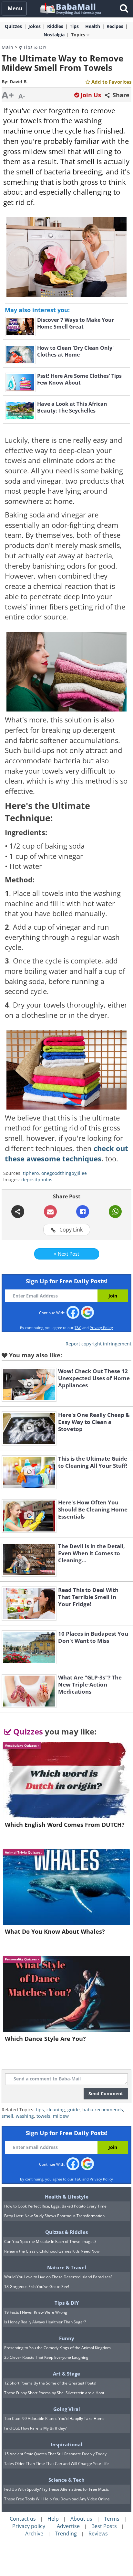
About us (81, 2519)
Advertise (68, 2526)
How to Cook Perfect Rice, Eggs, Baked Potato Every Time (55, 2206)
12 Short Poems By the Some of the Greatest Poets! (50, 2383)
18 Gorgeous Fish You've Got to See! (37, 2287)
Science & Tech (66, 2480)
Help (53, 2519)
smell (7, 2116)
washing (25, 2116)
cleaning (56, 2110)
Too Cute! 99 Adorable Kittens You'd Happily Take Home (54, 2418)
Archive (34, 2534)
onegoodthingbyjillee (64, 1173)
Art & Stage (66, 2374)
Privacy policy (29, 2526)
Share (120, 95)
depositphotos (37, 1180)
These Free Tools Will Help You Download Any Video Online (57, 2499)
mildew (61, 2116)
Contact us (23, 2519)
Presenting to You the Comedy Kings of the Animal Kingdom (57, 2348)
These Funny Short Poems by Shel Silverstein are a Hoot (54, 2393)
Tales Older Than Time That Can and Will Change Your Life (56, 2464)
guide (74, 2110)
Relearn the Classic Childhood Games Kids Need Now (52, 2251)
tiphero (31, 1173)
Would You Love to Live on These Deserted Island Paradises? (58, 2277)
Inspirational (66, 2444)
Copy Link (70, 1230)
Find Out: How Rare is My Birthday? (35, 2428)
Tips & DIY (34, 47)
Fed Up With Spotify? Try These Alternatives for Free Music (56, 2489)
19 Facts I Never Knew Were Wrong (36, 2312)
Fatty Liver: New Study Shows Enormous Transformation (54, 2216)
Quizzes (27, 1731)
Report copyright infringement (98, 1344)
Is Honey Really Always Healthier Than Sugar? (45, 2322)
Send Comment (106, 2093)
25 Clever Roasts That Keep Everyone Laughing (46, 2357)
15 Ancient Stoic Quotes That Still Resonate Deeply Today (55, 2454)
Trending (66, 2534)
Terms (112, 2519)
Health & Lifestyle (67, 2197)
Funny (67, 2338)
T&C (78, 1328)
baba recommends (103, 2110)
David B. (19, 82)
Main (7, 47)
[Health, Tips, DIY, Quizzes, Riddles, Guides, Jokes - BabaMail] (70, 8)
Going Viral (67, 2409)
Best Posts (104, 2526)
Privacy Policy (101, 1328)
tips (40, 2110)
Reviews (98, 2534)
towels (43, 2116)
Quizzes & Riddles (66, 2232)
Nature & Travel (67, 2267)
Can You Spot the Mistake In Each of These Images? (50, 2241)
